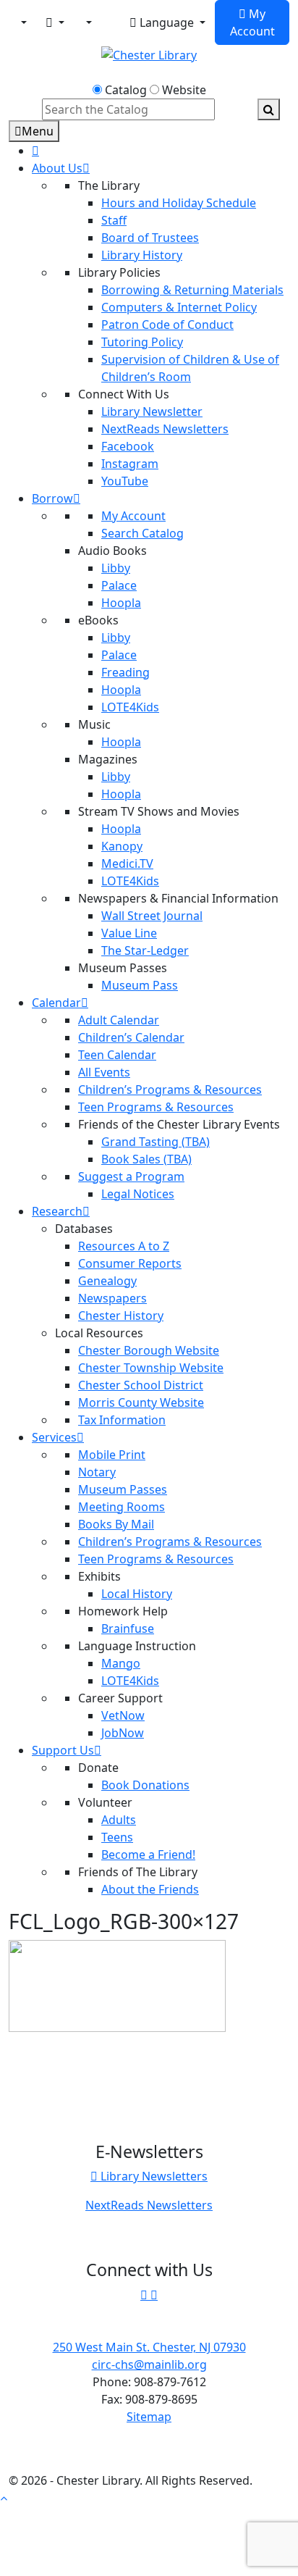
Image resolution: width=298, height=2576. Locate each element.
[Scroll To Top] (4, 2498)
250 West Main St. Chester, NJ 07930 (149, 2347)
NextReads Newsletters (149, 2205)
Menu (38, 131)
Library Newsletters (153, 2176)
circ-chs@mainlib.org (149, 2364)
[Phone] (88, 22)
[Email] (55, 22)
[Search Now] (269, 109)
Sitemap (149, 2417)
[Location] (22, 22)
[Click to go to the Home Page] (149, 54)
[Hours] (111, 24)
